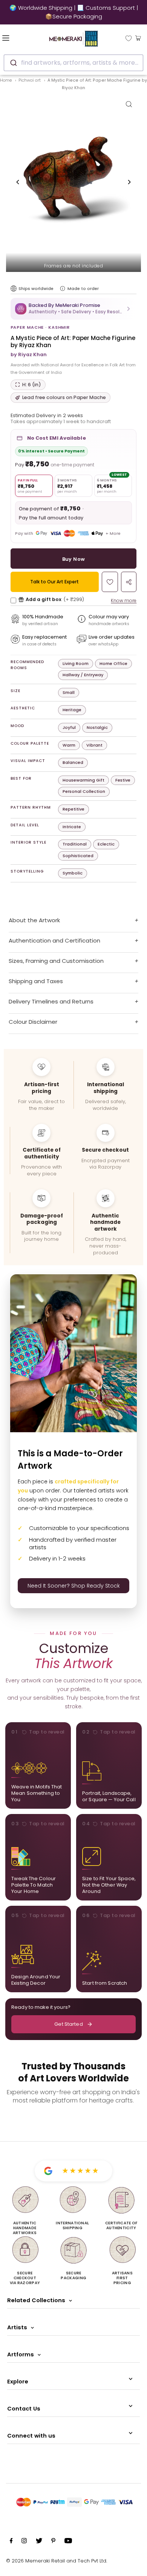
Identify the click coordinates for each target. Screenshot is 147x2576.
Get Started (68, 2024)
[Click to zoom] (129, 104)
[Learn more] (63, 288)
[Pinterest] (53, 2542)
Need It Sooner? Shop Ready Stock (74, 1586)
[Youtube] (68, 2542)
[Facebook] (11, 2542)
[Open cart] (138, 38)
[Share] (129, 582)
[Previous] (18, 182)
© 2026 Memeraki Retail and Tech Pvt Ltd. (57, 2561)
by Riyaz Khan (29, 354)
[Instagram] (24, 2542)
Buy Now (74, 559)
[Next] (129, 182)
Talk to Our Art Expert (54, 582)
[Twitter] (39, 2542)
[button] (74, 309)
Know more (124, 600)
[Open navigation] (16, 38)
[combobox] (73, 63)
